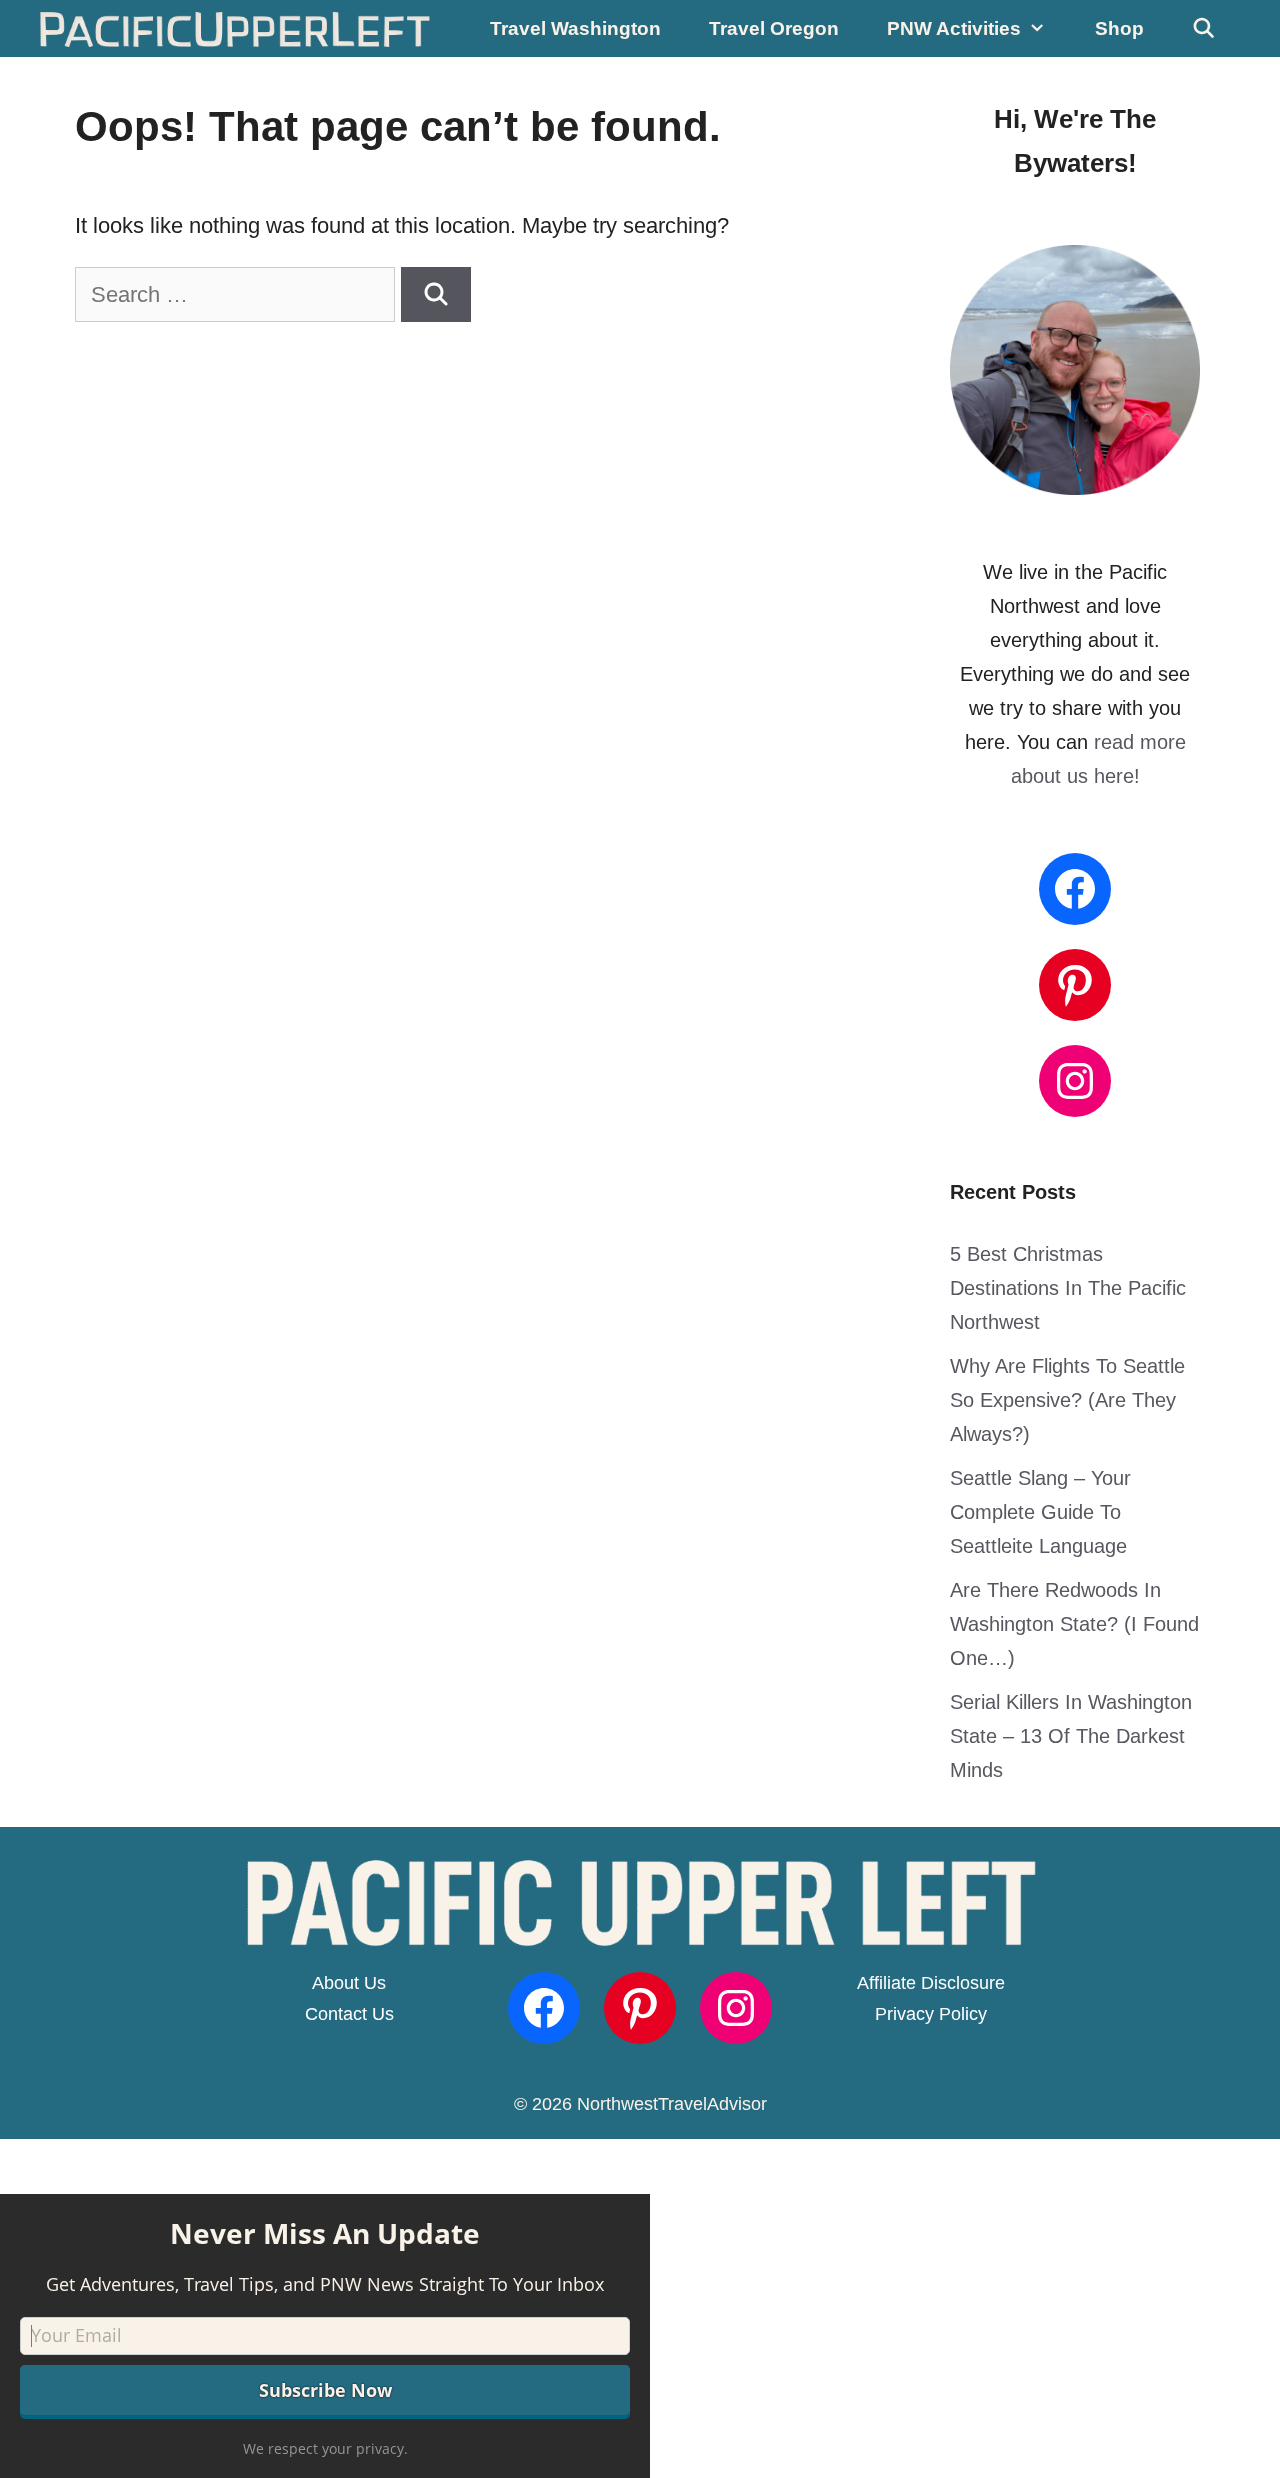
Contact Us (349, 2014)
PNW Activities (954, 28)
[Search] (436, 294)
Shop (1119, 28)
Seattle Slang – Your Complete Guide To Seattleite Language (1040, 1512)
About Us (349, 1983)
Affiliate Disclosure (931, 1983)
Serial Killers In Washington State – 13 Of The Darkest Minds (1071, 1736)
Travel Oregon (774, 28)
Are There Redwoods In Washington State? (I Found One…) (1074, 1624)
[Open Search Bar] (1204, 28)
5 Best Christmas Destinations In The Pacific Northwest (1068, 1288)
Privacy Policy (931, 2014)
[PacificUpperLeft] (236, 28)
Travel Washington (575, 28)
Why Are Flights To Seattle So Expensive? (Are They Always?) (1067, 1400)
